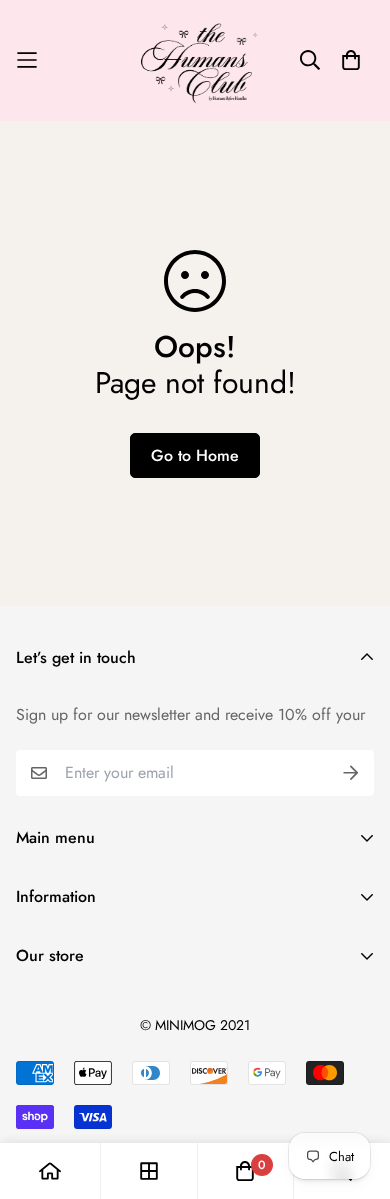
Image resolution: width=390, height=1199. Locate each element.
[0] (245, 1171)
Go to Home (195, 455)
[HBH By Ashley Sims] (195, 60)
